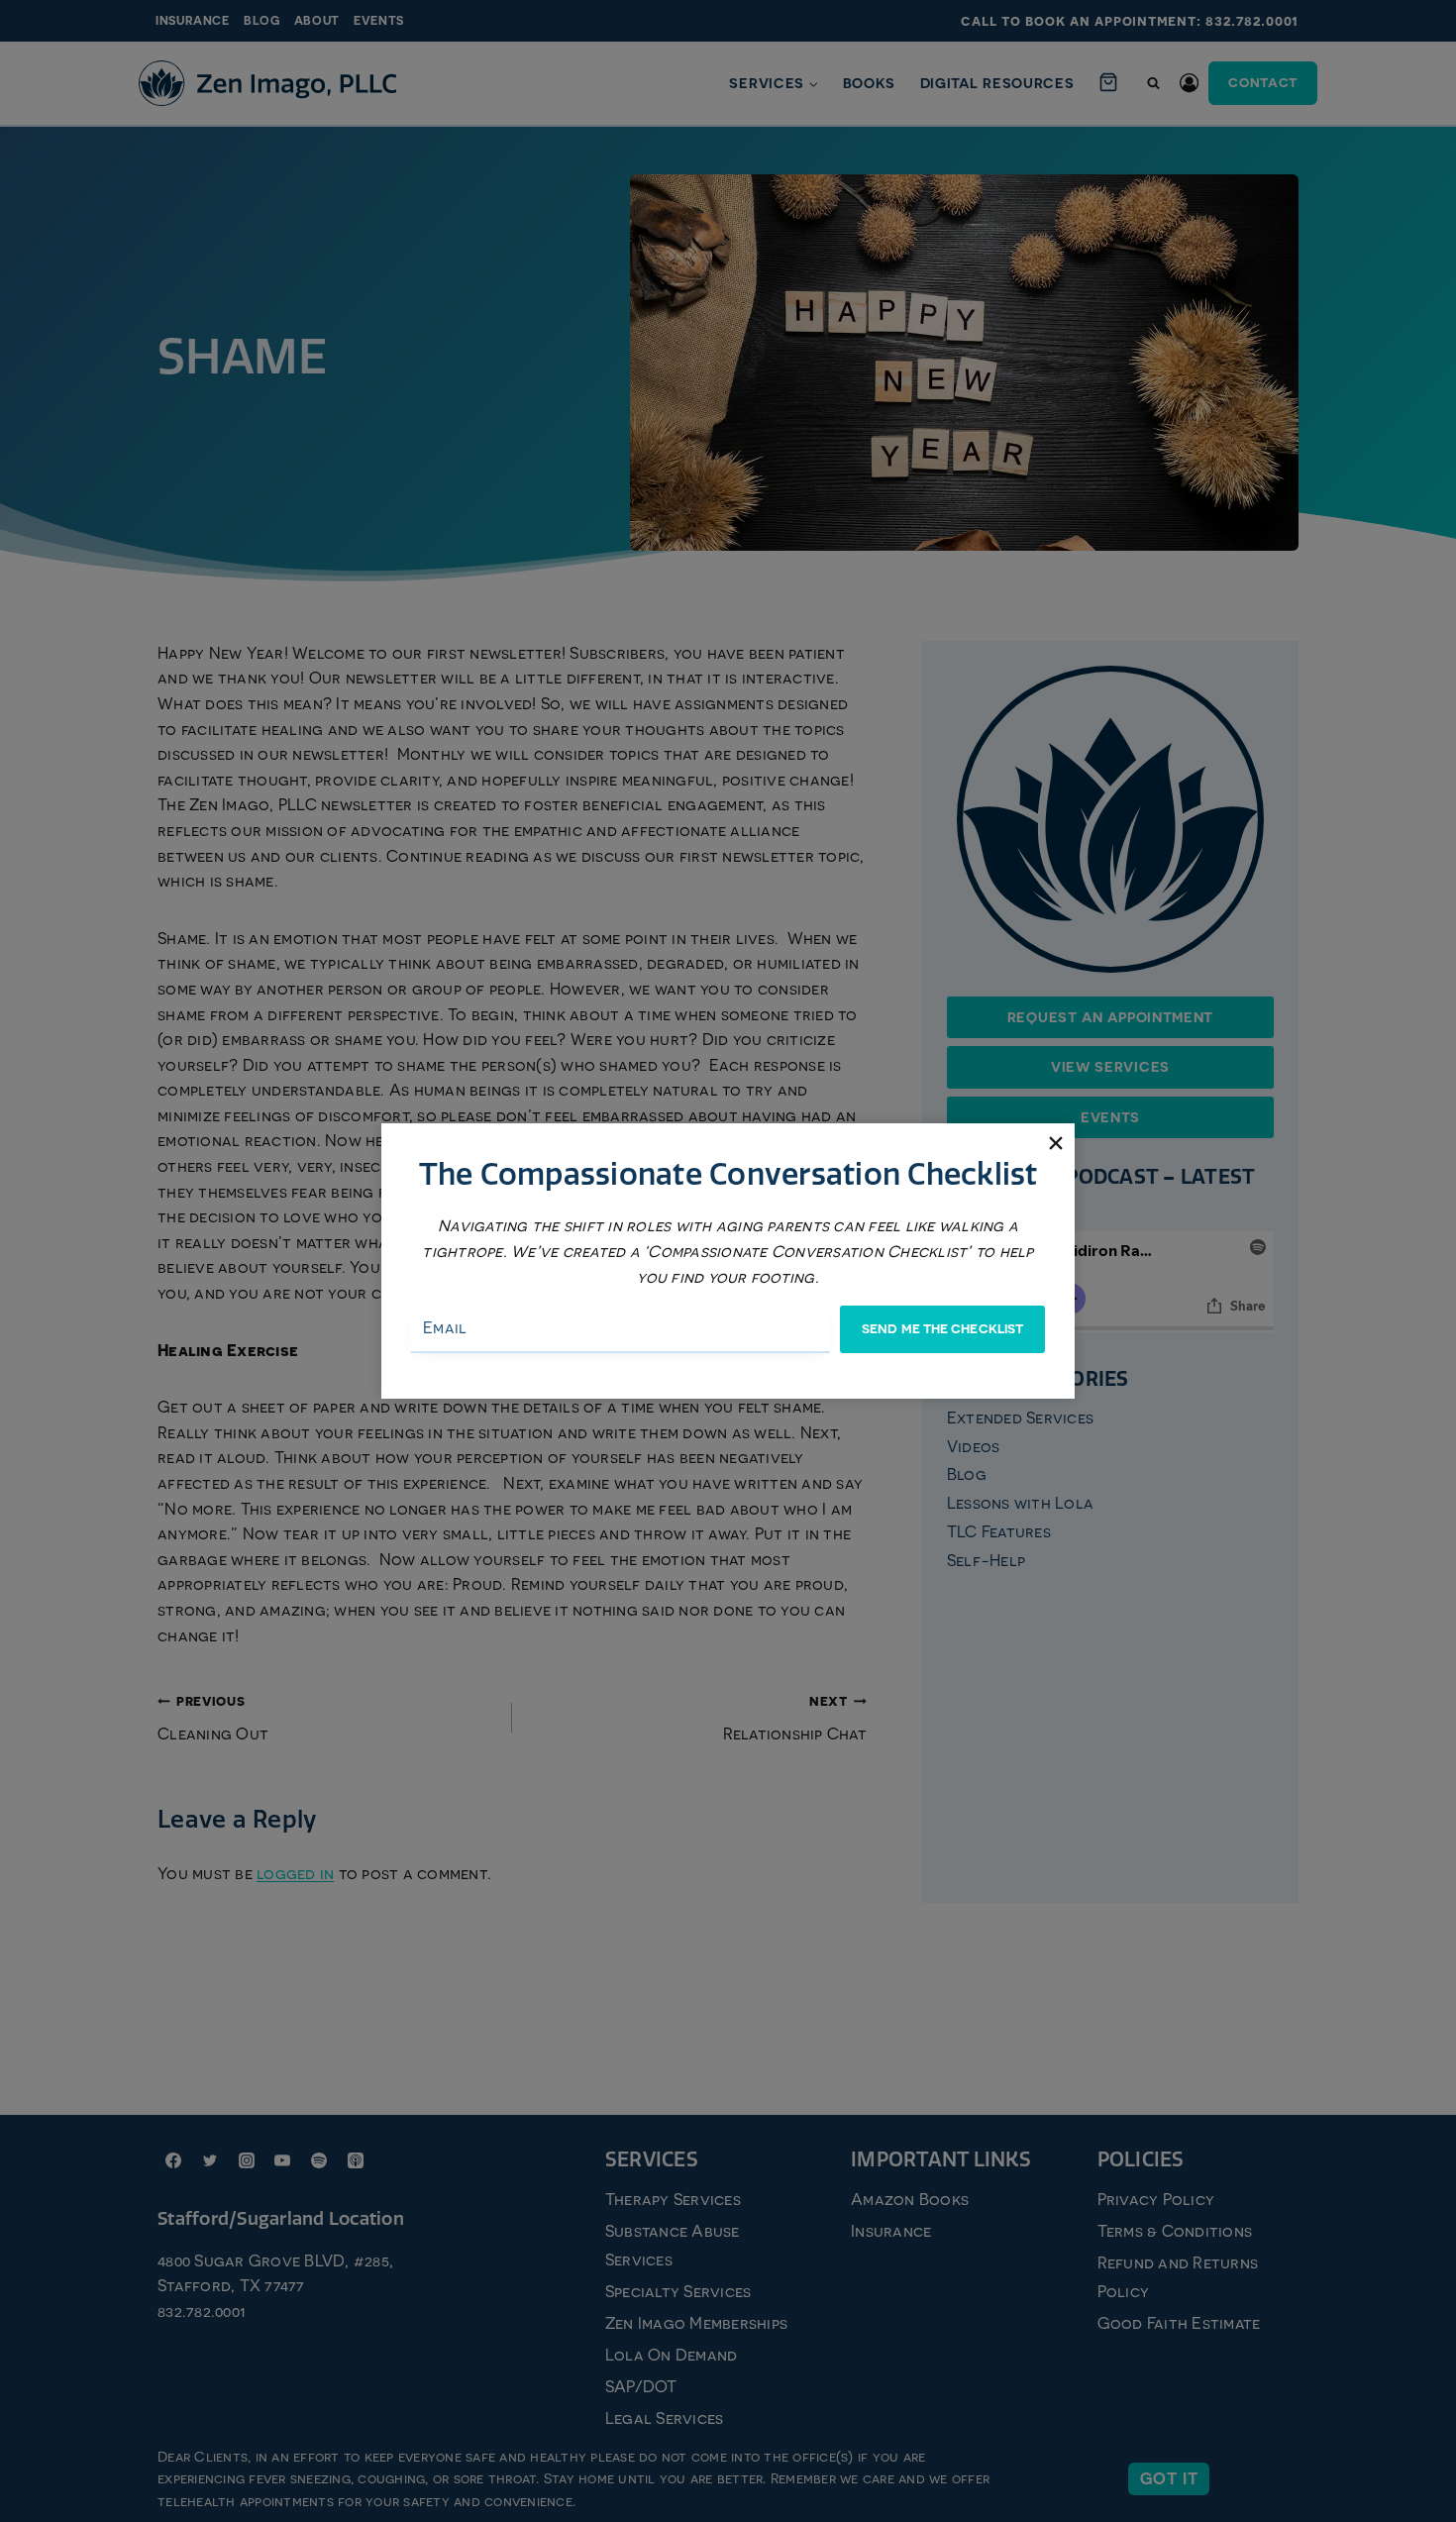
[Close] (1055, 1143)
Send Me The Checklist (942, 1329)
